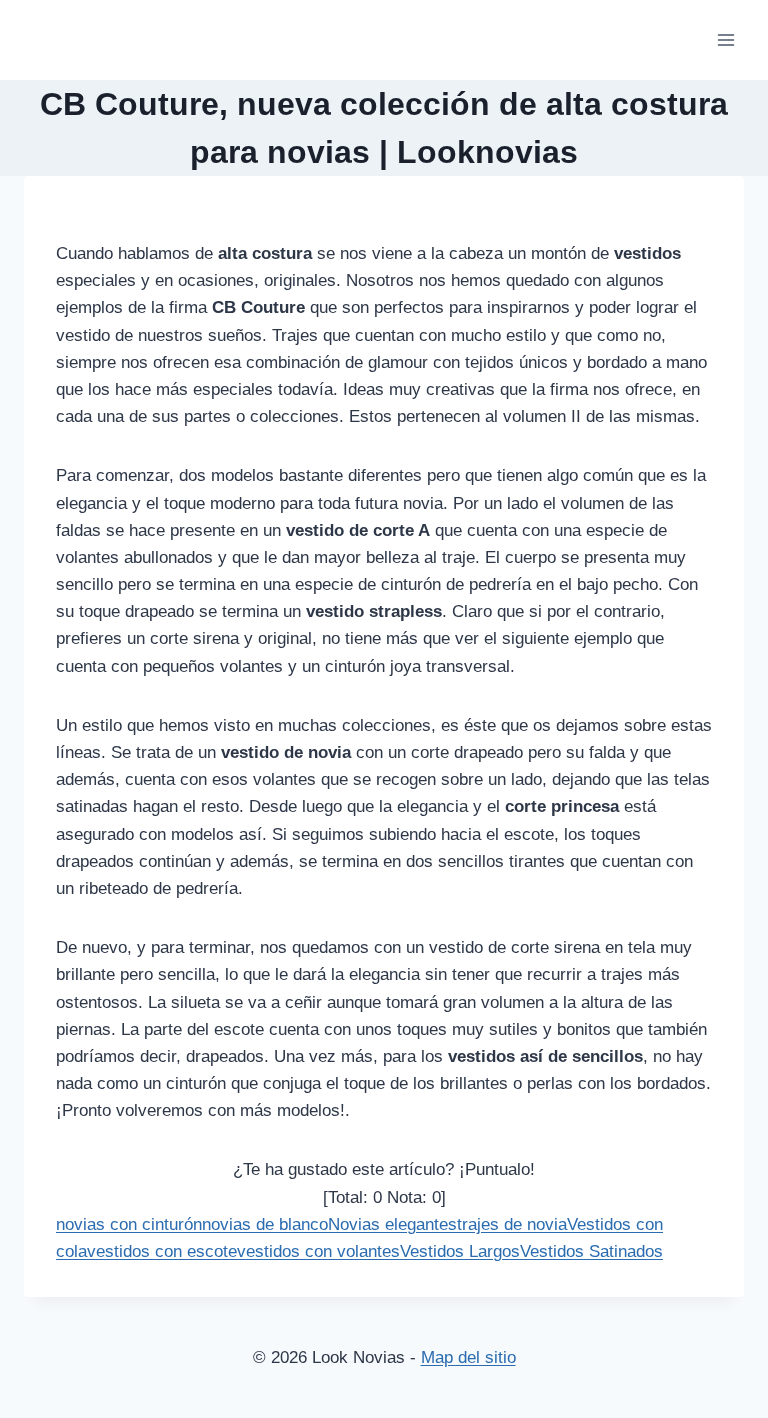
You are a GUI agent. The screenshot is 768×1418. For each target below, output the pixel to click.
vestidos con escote (162, 1251)
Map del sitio (468, 1357)
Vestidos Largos (460, 1251)
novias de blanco (265, 1224)
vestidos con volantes (318, 1251)
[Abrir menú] (725, 39)
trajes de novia (512, 1224)
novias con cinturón (129, 1224)
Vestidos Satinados (591, 1251)
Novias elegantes (392, 1224)
